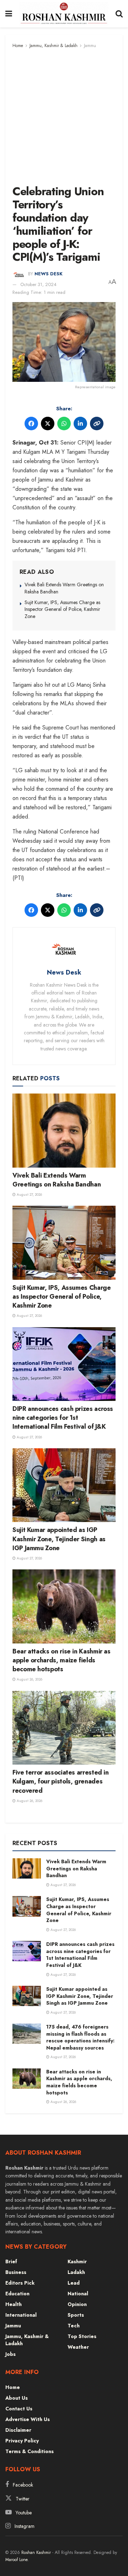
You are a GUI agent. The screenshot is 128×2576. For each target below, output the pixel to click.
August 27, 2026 (29, 1194)
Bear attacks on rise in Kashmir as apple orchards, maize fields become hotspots (62, 1660)
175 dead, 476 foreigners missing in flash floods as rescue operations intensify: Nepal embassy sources (80, 2037)
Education (17, 2294)
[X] (48, 424)
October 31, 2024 (38, 284)
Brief (11, 2261)
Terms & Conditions (30, 2451)
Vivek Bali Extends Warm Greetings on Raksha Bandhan (64, 588)
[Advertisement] (64, 117)
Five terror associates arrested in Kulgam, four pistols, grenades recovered (61, 1781)
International (21, 2315)
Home (18, 46)
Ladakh (76, 2272)
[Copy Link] (97, 424)
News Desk (49, 274)
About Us (17, 2398)
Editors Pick (20, 2283)
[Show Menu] (9, 14)
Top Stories (82, 2336)
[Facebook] (31, 424)
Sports (76, 2315)
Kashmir (77, 2261)
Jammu (90, 46)
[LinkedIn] (80, 424)
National (78, 2294)
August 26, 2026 (29, 1679)
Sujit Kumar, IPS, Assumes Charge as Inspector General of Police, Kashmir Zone (62, 609)
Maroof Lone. (17, 2560)
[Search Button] (119, 14)
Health (14, 2304)
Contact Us (19, 2409)
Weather (78, 2347)
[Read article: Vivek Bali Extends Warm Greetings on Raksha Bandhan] (64, 1130)
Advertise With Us (28, 2419)
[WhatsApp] (64, 424)
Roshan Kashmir (36, 2552)
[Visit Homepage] (64, 14)
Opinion (77, 2304)
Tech (74, 2326)
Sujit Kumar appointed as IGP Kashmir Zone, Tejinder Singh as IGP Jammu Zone (59, 1539)
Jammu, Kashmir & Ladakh (54, 46)
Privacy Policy (22, 2441)
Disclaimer (18, 2430)
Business (16, 2272)
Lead (74, 2283)
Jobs (10, 2354)
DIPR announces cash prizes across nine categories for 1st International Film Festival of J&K (63, 1418)
